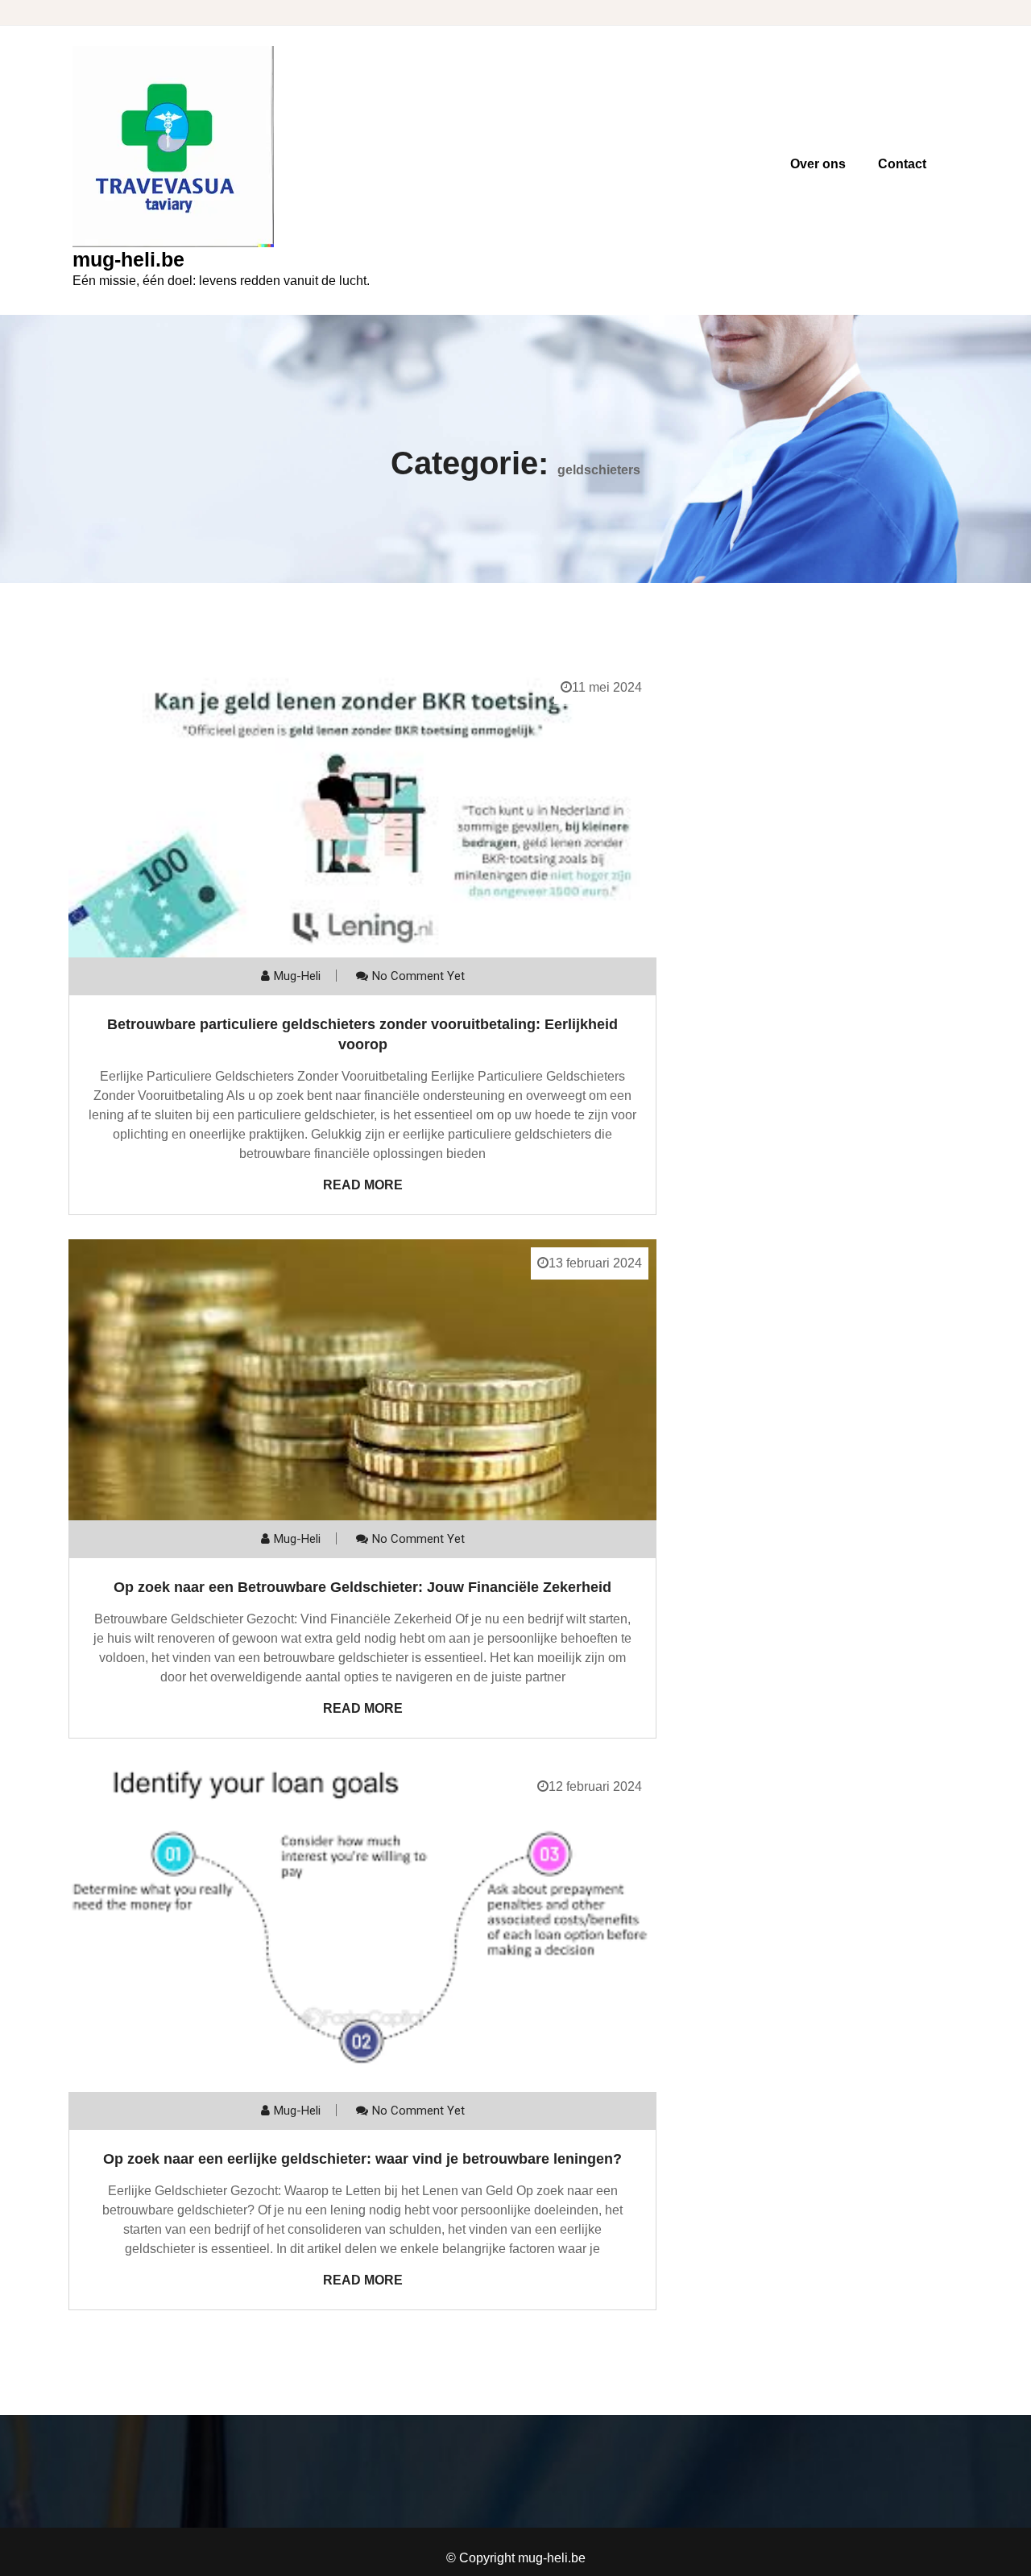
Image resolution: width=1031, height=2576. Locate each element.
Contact (902, 164)
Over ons (818, 164)
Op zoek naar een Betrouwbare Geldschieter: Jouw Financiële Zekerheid (362, 1587)
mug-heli (297, 976)
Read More (363, 1185)
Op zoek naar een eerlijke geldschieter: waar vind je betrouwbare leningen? (362, 2159)
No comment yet (418, 976)
